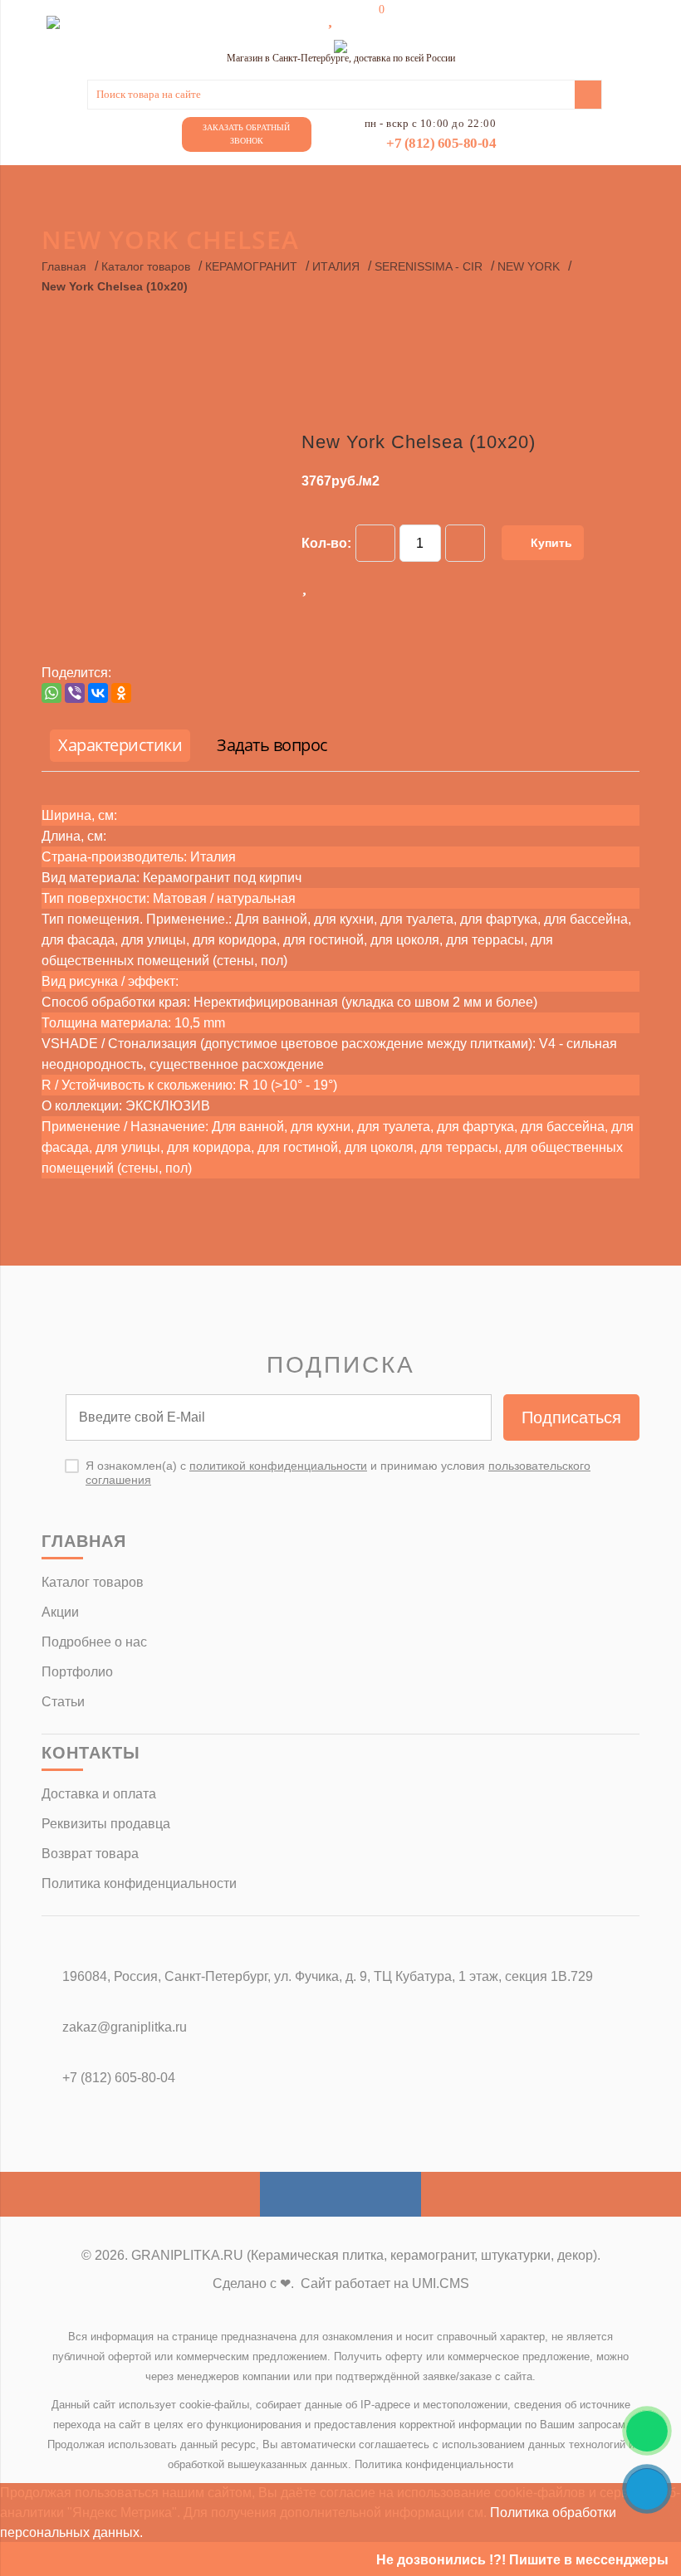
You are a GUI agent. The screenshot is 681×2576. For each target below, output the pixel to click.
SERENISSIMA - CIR (429, 266)
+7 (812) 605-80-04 (441, 143)
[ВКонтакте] (98, 693)
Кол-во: (326, 543)
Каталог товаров (146, 266)
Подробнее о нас (94, 1642)
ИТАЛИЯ (336, 266)
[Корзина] (370, 18)
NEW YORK (529, 266)
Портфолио (77, 1672)
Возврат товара (90, 1854)
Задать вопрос (272, 745)
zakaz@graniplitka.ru (125, 2027)
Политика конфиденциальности (139, 1883)
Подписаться (571, 1417)
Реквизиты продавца (106, 1824)
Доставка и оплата (99, 1794)
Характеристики (120, 745)
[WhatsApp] (51, 693)
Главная (64, 266)
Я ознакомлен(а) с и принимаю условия (338, 1473)
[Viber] (75, 693)
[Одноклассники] (121, 693)
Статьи (63, 1702)
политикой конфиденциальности (278, 1466)
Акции (60, 1612)
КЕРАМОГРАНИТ (251, 266)
